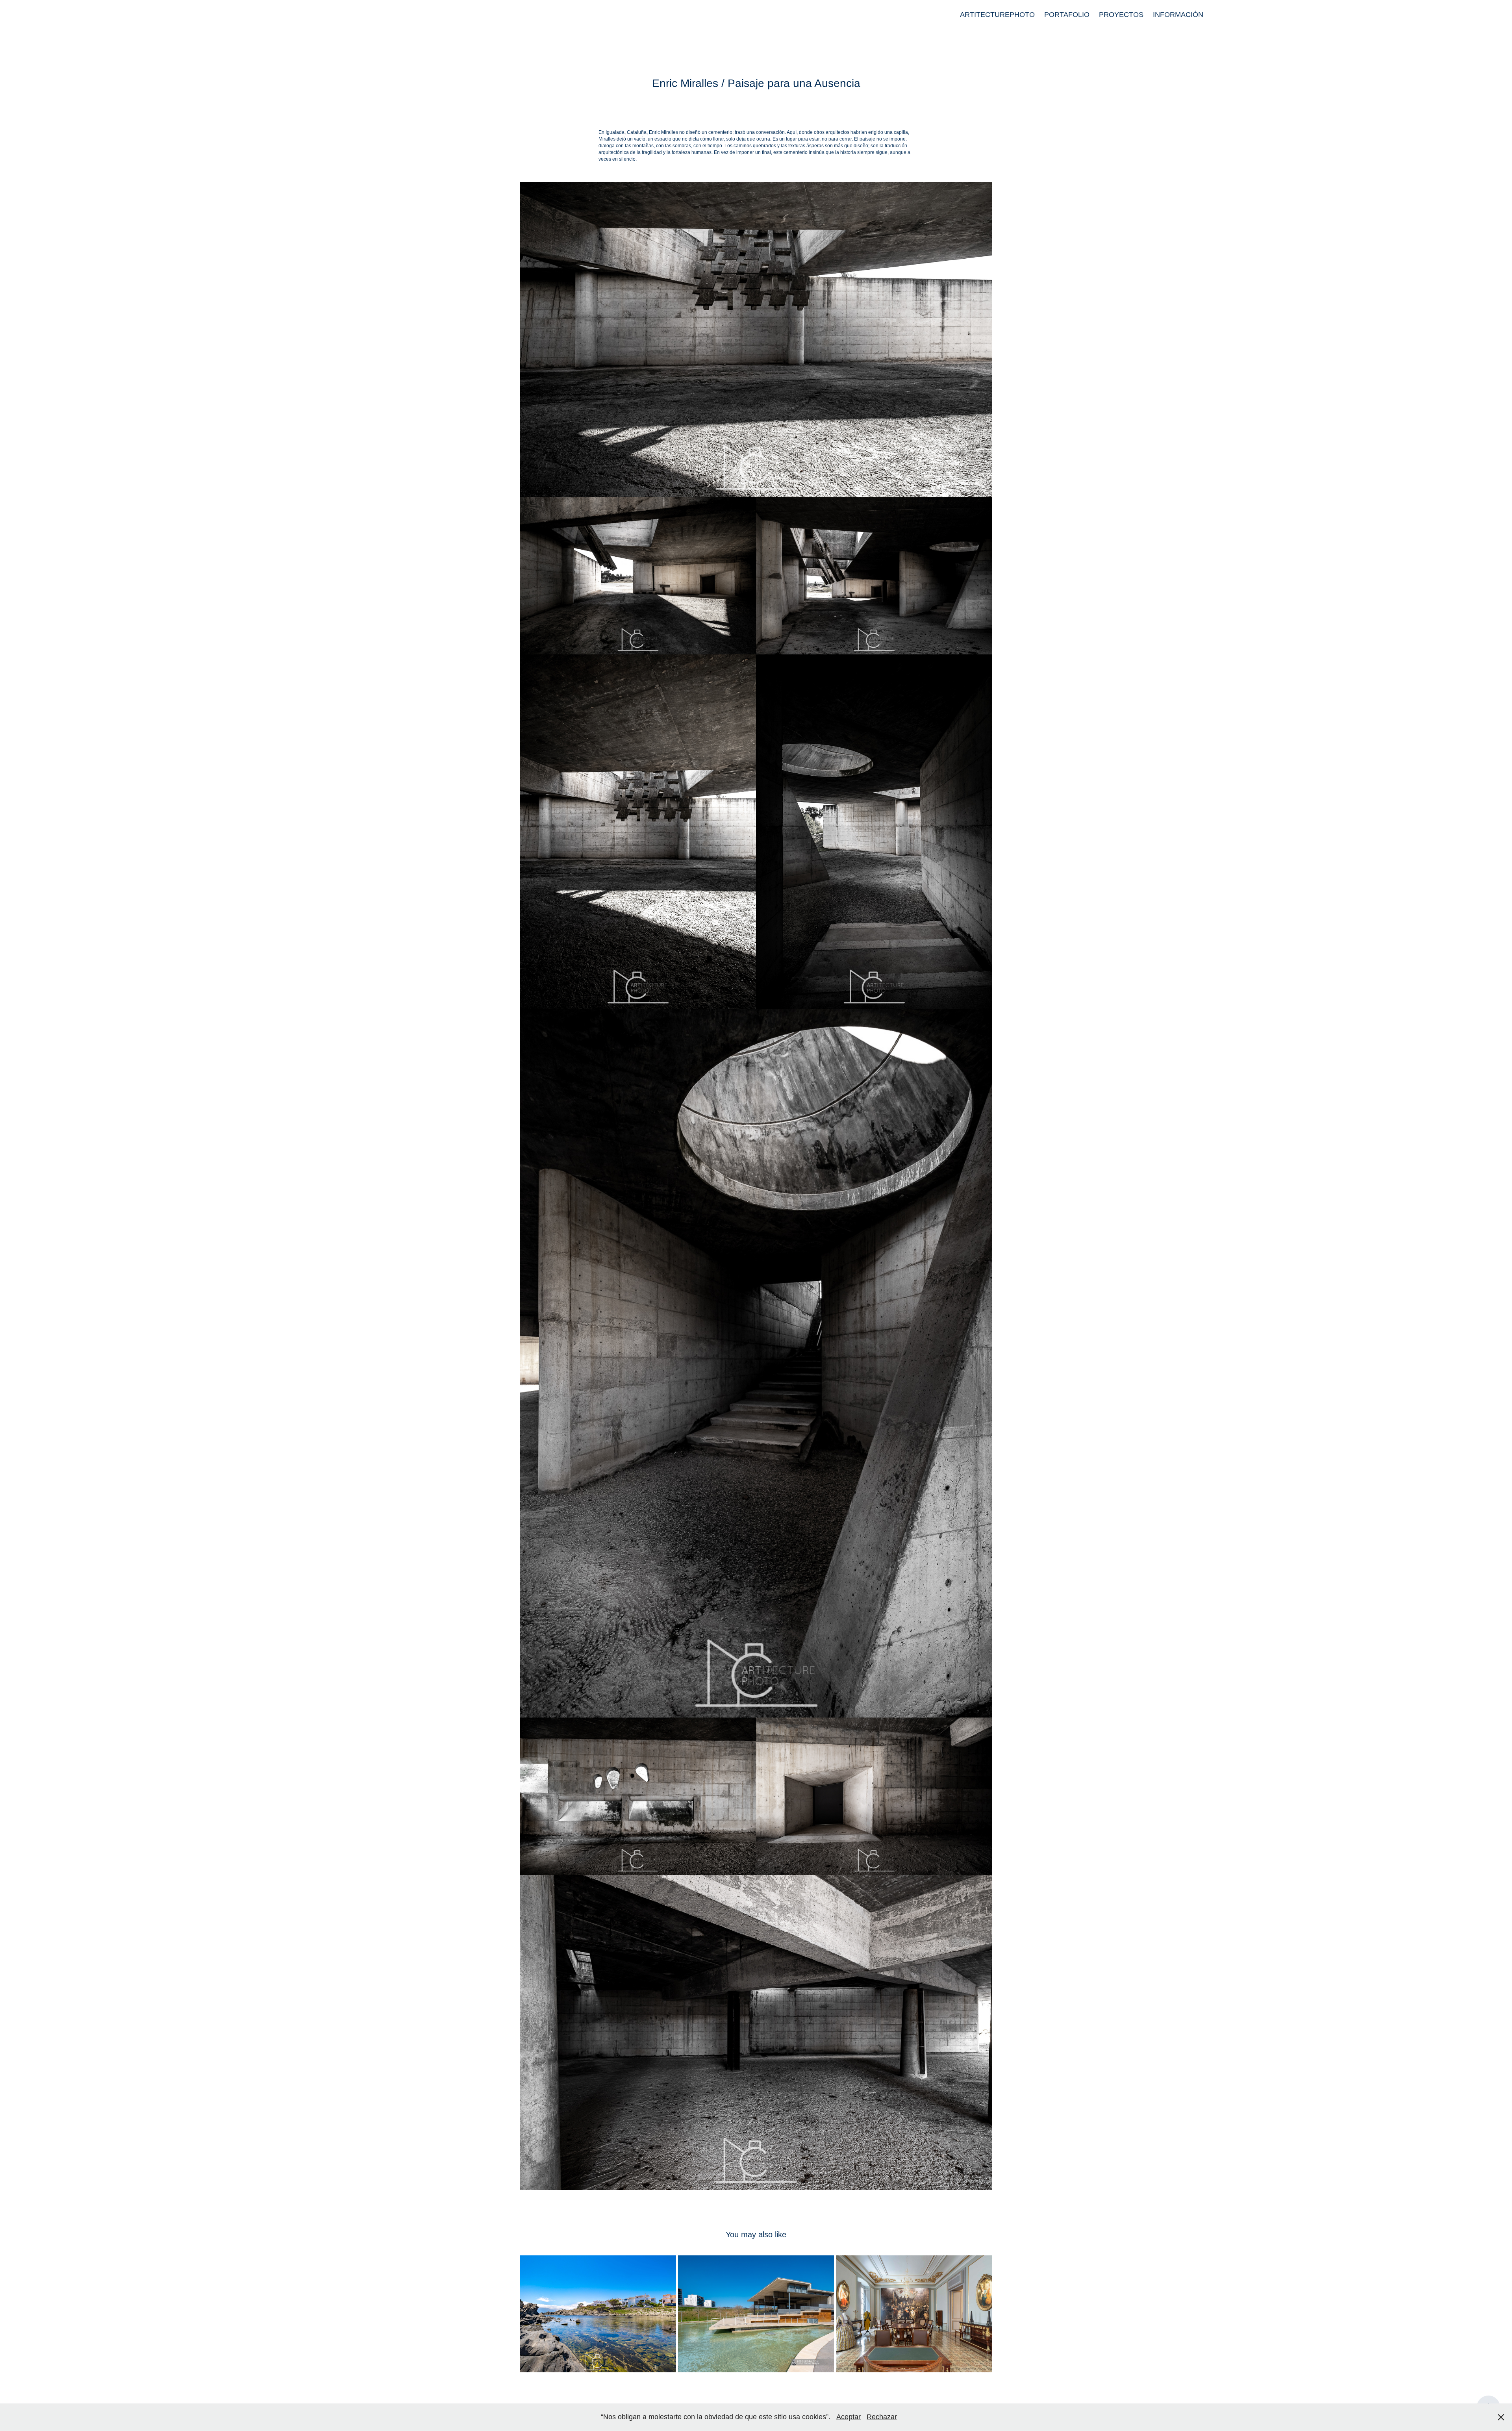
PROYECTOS (1121, 15)
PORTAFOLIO (1067, 15)
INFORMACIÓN (1178, 15)
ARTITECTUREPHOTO (997, 15)
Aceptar (849, 2417)
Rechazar (882, 2417)
